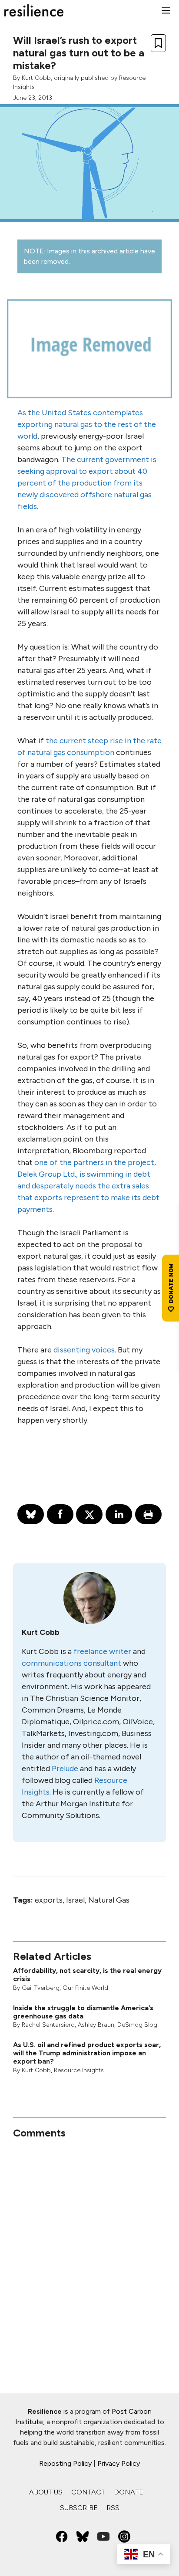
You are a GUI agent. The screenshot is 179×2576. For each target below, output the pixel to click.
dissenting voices (84, 1350)
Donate (129, 2492)
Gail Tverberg (41, 1988)
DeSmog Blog (137, 2025)
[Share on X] (89, 1514)
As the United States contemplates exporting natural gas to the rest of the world (87, 424)
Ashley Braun (96, 2025)
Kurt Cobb (36, 78)
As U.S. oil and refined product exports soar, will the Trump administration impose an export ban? (87, 2053)
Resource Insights (79, 2070)
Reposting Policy (65, 2463)
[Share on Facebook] (60, 1514)
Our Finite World (85, 1988)
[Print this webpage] (148, 1514)
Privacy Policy (119, 2463)
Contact (88, 2492)
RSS (113, 2508)
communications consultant (71, 1663)
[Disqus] (89, 2248)
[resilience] (34, 10)
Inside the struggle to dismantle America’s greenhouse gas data (83, 2012)
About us (46, 2492)
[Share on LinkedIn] (119, 1514)
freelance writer (102, 1651)
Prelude (65, 1769)
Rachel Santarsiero (48, 2025)
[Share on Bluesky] (31, 1514)
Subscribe (79, 2508)
